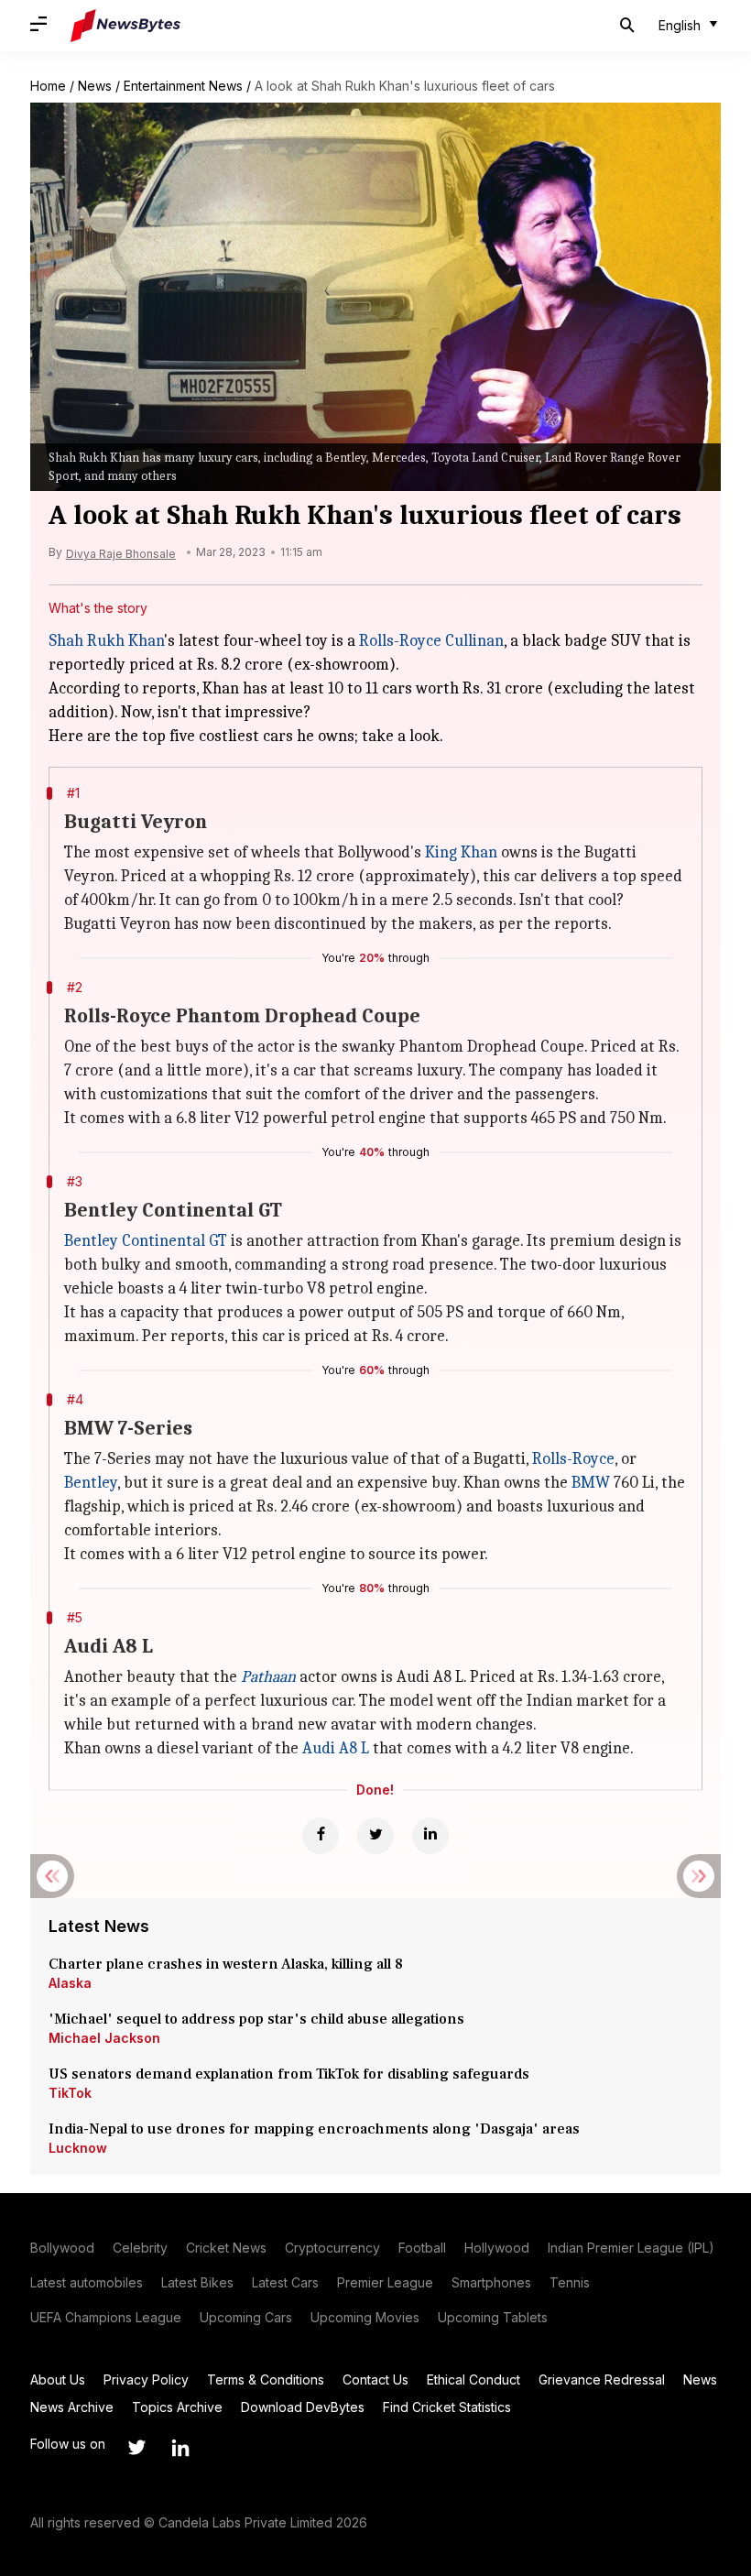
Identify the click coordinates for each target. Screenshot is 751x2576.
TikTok (70, 2093)
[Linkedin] (430, 1836)
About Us (58, 2380)
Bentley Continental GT (146, 1241)
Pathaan (268, 1677)
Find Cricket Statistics (447, 2407)
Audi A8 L (336, 1748)
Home (48, 86)
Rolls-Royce (573, 1459)
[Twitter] (375, 1836)
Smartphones (491, 2282)
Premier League (385, 2282)
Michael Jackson (104, 2038)
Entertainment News (183, 86)
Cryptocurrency (332, 2248)
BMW (591, 1483)
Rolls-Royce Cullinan (431, 641)
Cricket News (226, 2248)
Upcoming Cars (246, 2317)
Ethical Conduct (473, 2380)
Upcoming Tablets (493, 2317)
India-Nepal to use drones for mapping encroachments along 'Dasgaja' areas (314, 2129)
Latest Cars (285, 2282)
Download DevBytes (303, 2407)
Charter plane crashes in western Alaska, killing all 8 (228, 1964)
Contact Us (375, 2380)
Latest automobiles (87, 2282)
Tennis (570, 2282)
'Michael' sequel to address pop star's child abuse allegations (256, 2019)
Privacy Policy (146, 2380)
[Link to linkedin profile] (180, 2448)
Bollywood (62, 2248)
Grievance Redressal (602, 2380)
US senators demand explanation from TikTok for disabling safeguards (289, 2074)
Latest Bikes (197, 2282)
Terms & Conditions (266, 2380)
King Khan (461, 852)
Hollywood (497, 2248)
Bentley (91, 1483)
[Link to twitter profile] (136, 2448)
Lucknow (78, 2148)
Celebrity (140, 2248)
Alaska (70, 1983)
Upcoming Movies (365, 2317)
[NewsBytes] (125, 26)
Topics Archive (177, 2407)
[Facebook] (321, 1836)
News (95, 86)
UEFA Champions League (106, 2317)
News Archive (72, 2407)
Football (422, 2248)
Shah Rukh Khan (106, 641)
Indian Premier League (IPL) (631, 2248)
